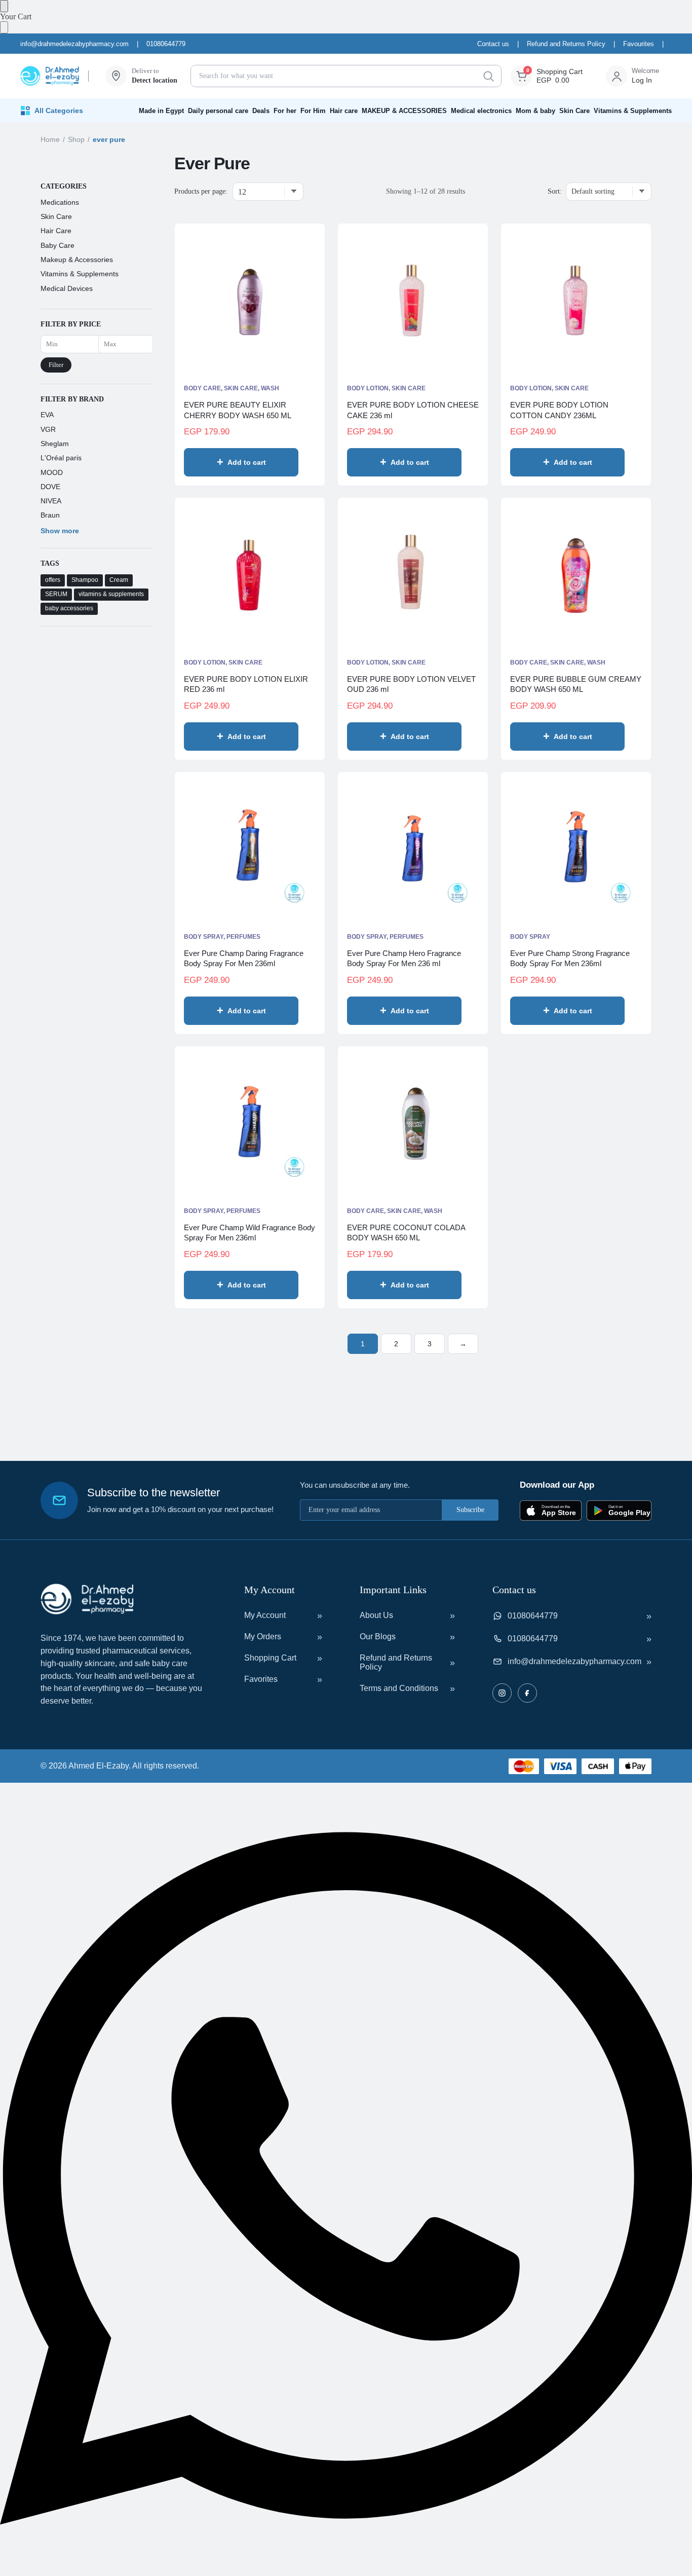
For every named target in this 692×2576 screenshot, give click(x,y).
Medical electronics (481, 111)
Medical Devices (67, 288)
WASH (270, 388)
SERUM (56, 595)
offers (53, 580)
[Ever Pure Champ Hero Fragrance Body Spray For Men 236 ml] (413, 848)
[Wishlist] (302, 463)
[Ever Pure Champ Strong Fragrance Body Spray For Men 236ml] (576, 848)
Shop (76, 139)
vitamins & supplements (111, 595)
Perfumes (243, 937)
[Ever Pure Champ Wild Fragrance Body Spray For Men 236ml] (250, 1122)
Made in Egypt (161, 111)
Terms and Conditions (399, 1688)
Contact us (493, 44)
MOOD (52, 472)
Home (50, 139)
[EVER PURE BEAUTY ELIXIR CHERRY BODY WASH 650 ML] (250, 300)
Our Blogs (378, 1636)
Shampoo (85, 580)
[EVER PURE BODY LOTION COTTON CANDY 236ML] (576, 300)
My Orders (263, 1636)
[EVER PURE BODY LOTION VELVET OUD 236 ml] (413, 574)
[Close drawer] (4, 27)
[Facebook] (527, 1693)
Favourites (639, 44)
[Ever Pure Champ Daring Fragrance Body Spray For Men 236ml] (250, 848)
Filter (56, 365)
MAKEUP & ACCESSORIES (404, 111)
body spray (204, 937)
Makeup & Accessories (77, 260)
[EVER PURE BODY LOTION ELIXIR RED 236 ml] (250, 574)
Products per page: (201, 191)
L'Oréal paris (61, 458)
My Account (265, 1615)
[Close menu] (4, 6)
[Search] (488, 76)
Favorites (261, 1679)
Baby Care (57, 245)
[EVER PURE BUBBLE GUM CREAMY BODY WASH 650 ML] (576, 574)
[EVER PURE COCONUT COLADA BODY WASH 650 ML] (413, 1122)
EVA (47, 415)
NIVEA (51, 501)
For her (285, 111)
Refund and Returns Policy (566, 44)
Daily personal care (218, 111)
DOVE (50, 487)
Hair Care (56, 231)
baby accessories (69, 609)
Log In (642, 80)
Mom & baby (535, 111)
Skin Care (574, 111)
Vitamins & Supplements (633, 111)
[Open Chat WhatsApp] (346, 2571)
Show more (60, 531)
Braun (50, 516)
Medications (60, 202)
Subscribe (470, 1510)
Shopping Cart (270, 1658)
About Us (376, 1615)
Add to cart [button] (247, 462)
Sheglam (55, 444)
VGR (48, 429)
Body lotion (368, 388)
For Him (313, 111)
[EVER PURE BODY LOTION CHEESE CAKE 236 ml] (413, 300)
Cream (119, 580)
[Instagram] (502, 1693)
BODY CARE (202, 388)
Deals (261, 111)
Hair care (344, 111)
